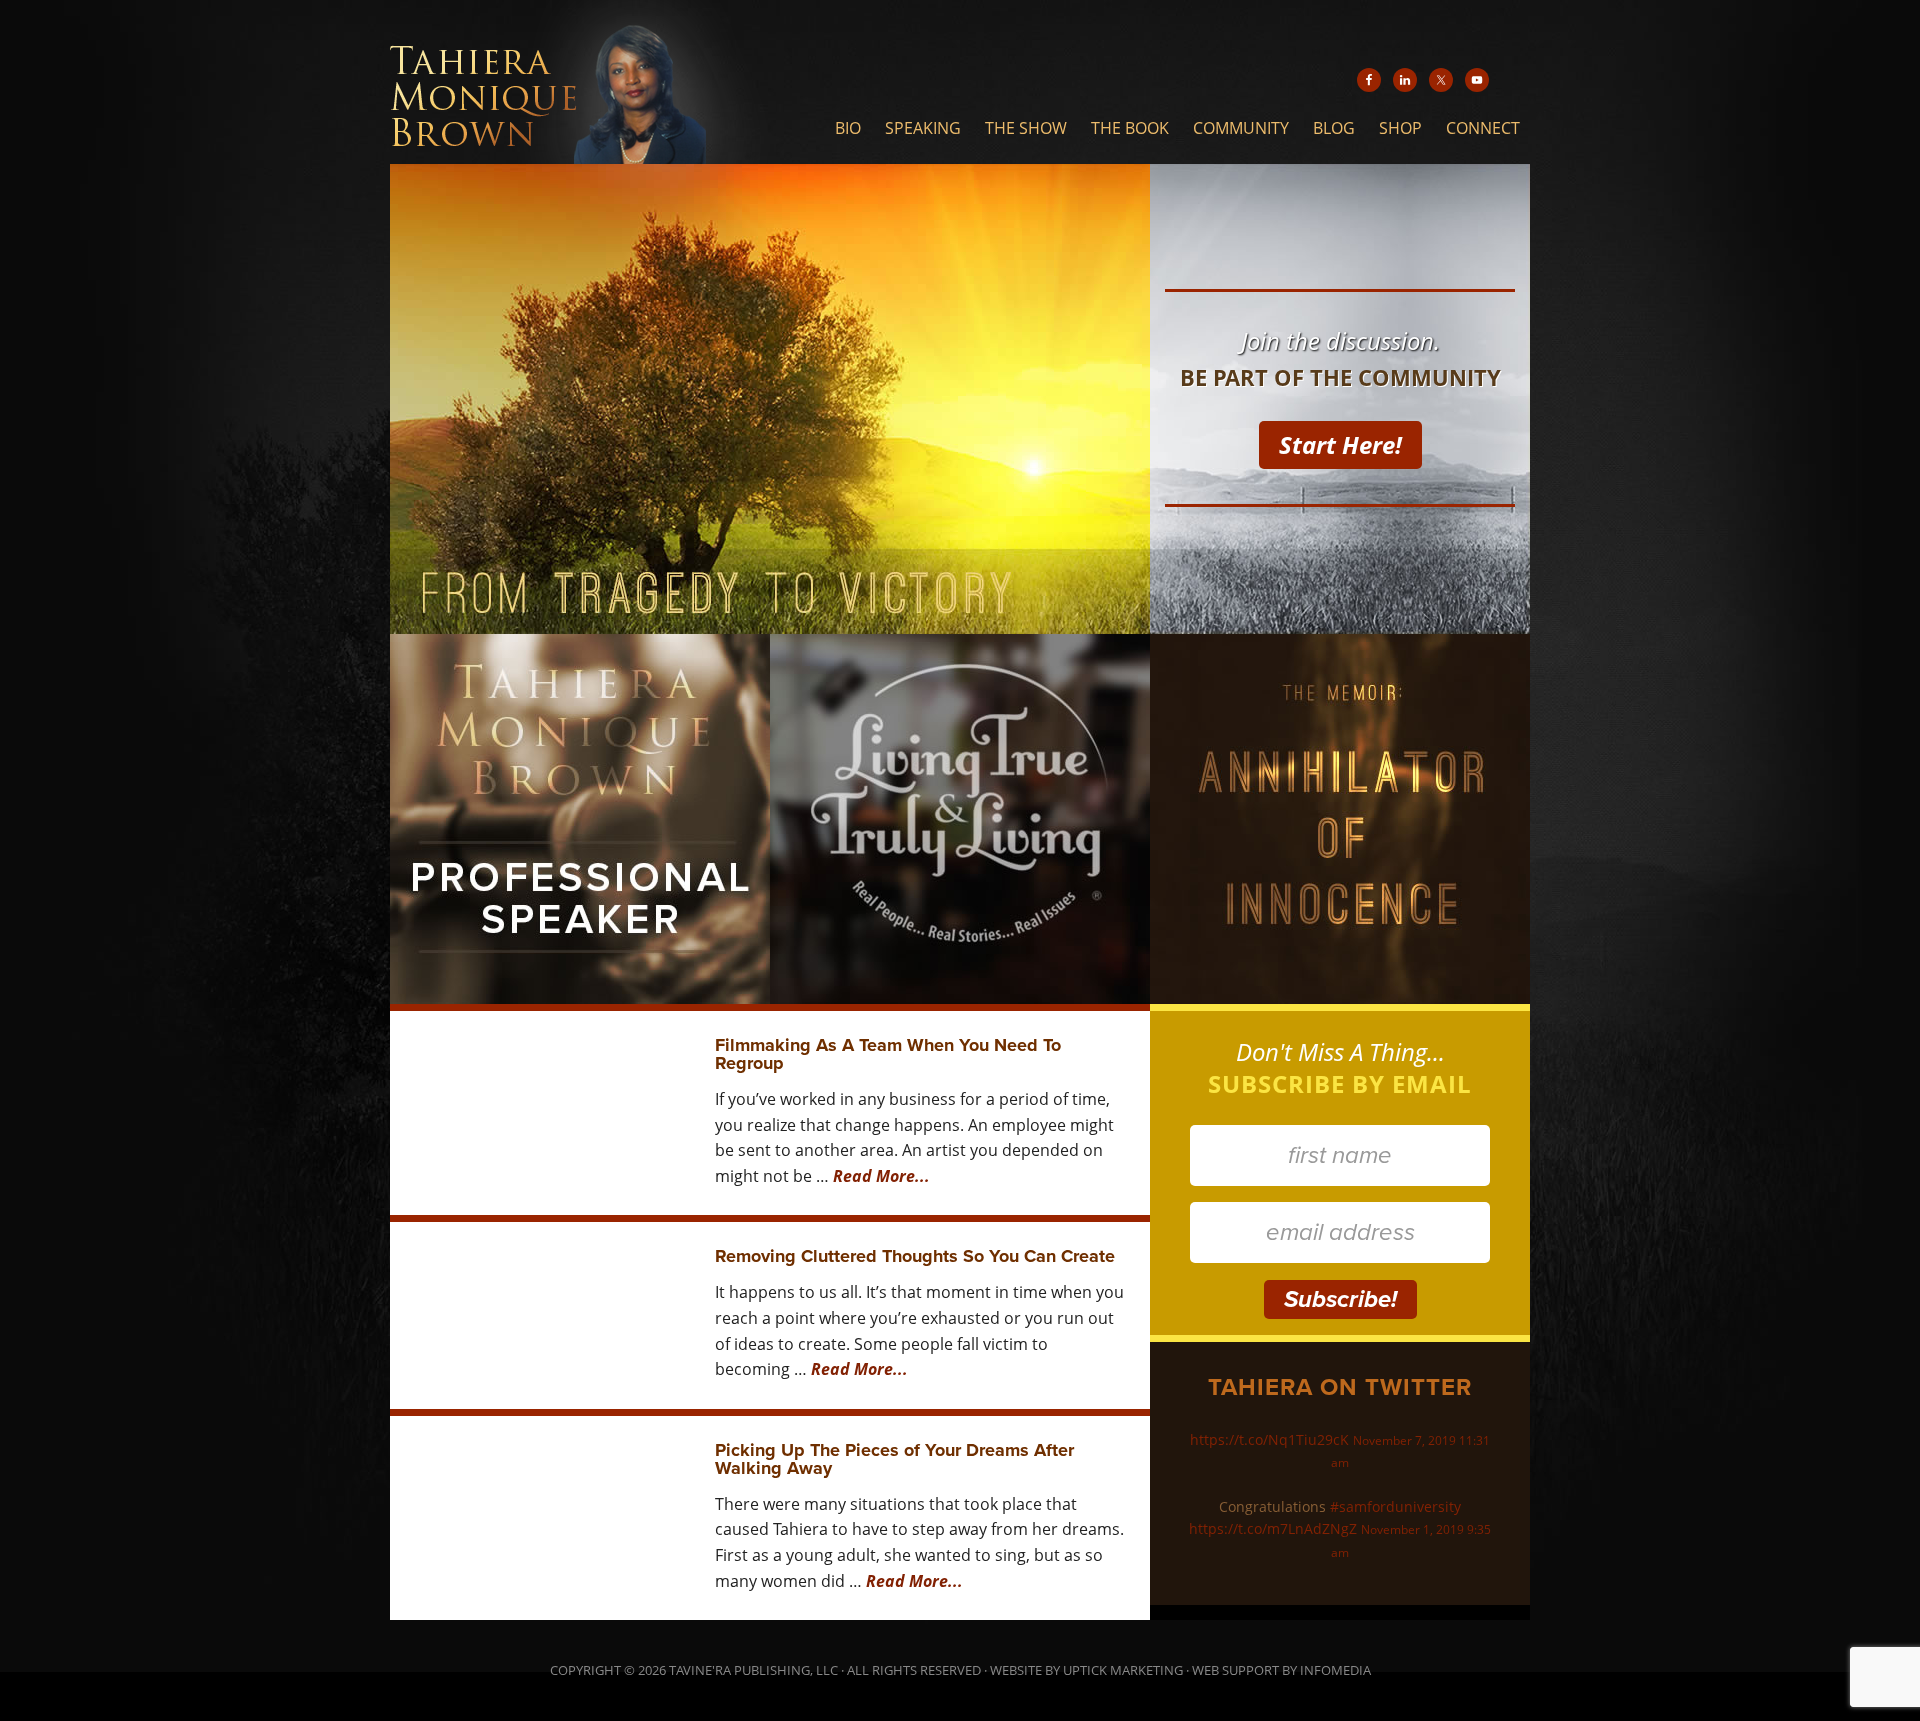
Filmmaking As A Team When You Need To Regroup (888, 1054)
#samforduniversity (1395, 1506)
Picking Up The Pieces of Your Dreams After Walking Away (894, 1459)
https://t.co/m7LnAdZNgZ (1273, 1528)
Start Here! (1340, 444)
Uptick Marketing (1123, 1670)
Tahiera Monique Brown (584, 82)
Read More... (881, 1176)
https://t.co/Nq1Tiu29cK (1269, 1439)
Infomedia (1335, 1670)
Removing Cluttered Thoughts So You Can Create (915, 1256)
